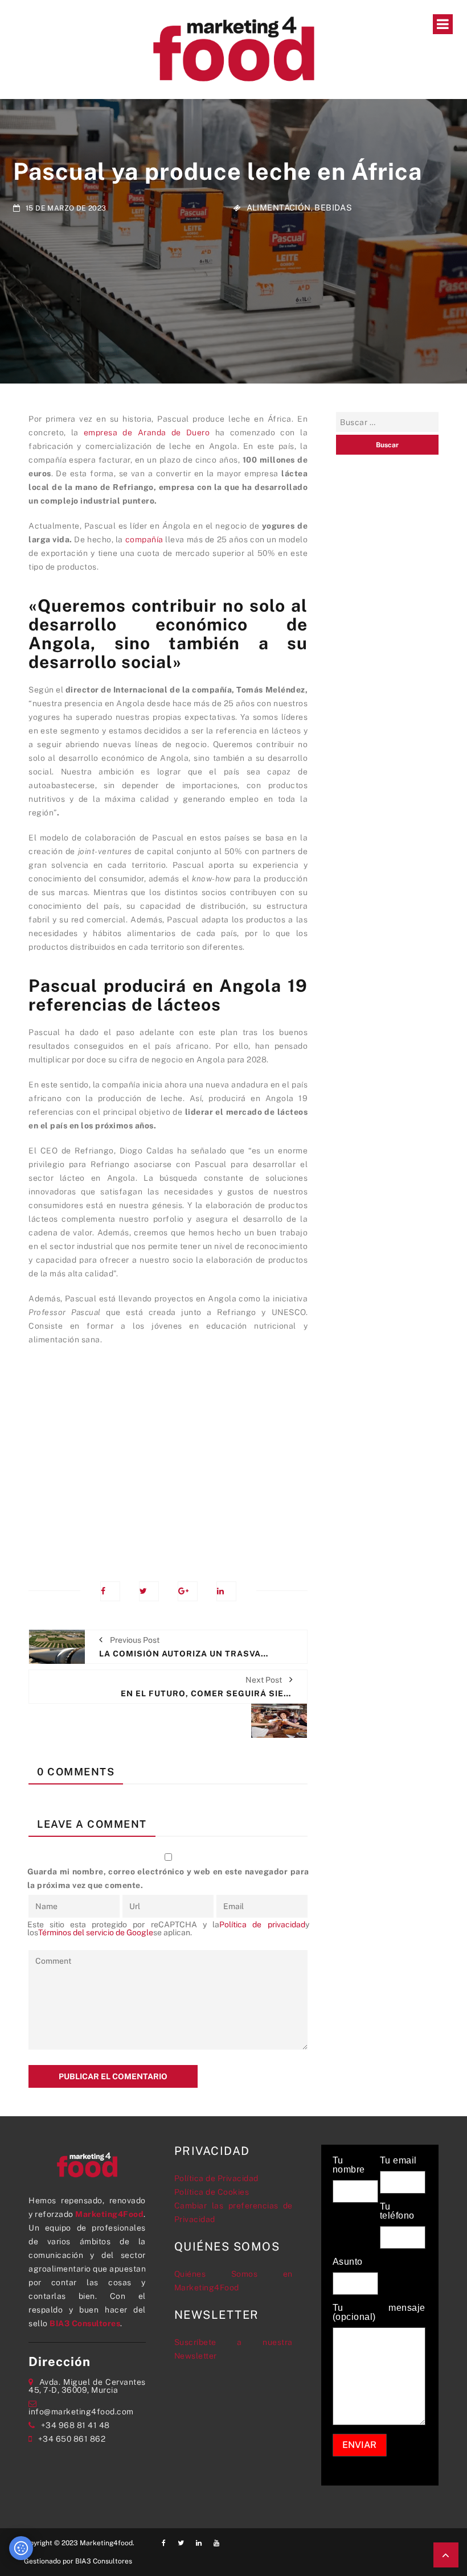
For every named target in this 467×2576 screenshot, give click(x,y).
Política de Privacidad (216, 2178)
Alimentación (279, 207)
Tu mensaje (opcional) (379, 2313)
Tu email (398, 2161)
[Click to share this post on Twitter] (149, 1591)
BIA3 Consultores (85, 2323)
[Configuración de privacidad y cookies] (21, 2548)
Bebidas (333, 207)
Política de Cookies (212, 2192)
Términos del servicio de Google (96, 1932)
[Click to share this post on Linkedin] (226, 1591)
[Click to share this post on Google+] (188, 1591)
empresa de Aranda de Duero (147, 432)
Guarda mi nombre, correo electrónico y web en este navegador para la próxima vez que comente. (168, 1878)
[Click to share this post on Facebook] (110, 1591)
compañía (144, 539)
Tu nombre (349, 2165)
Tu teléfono (397, 2211)
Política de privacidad (262, 1924)
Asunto (348, 2262)
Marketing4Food (109, 2214)
